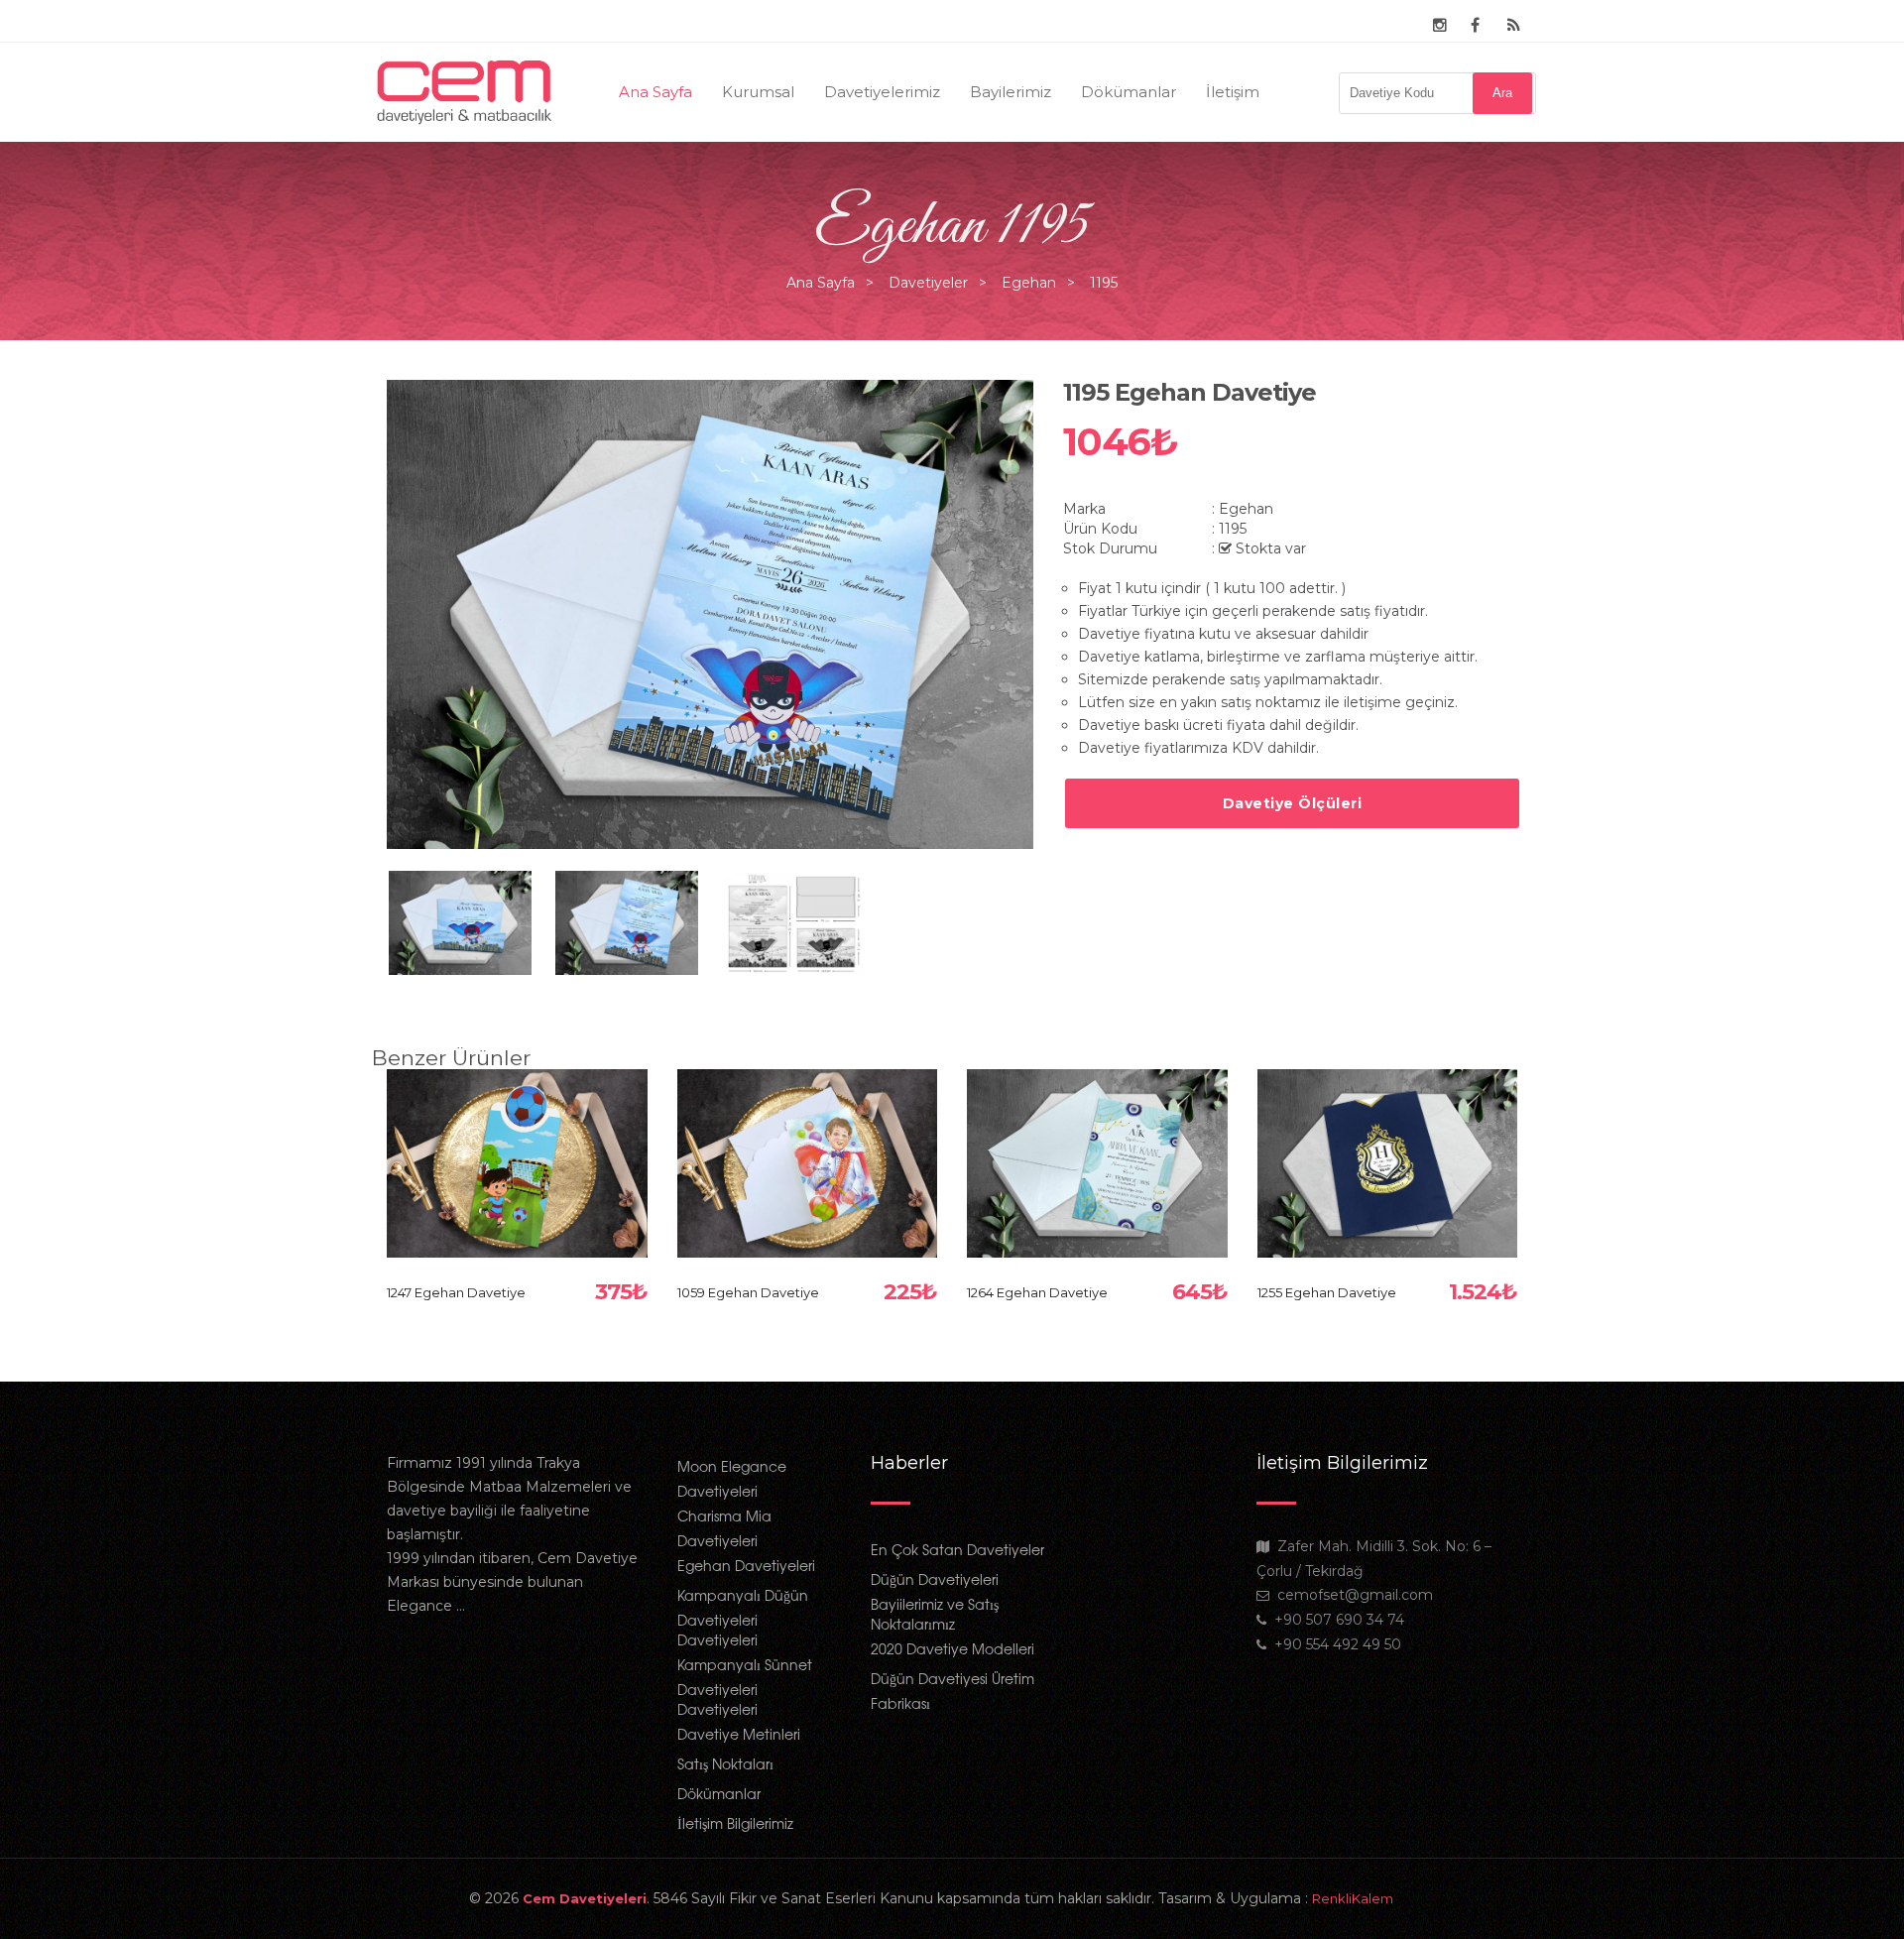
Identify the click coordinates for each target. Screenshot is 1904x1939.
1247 (517, 1142)
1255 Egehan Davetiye (1327, 1292)
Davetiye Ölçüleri (1293, 803)
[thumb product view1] (460, 922)
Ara (1502, 93)
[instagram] (1440, 26)
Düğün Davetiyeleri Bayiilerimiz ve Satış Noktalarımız (935, 1601)
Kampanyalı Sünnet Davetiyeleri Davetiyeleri (745, 1687)
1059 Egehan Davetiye (748, 1292)
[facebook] (1475, 26)
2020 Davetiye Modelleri (952, 1648)
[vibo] (1514, 26)
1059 (807, 1142)
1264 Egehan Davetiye (1037, 1292)
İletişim (1233, 92)
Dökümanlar (1129, 92)
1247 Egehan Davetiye (456, 1292)
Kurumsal (758, 92)
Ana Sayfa (655, 92)
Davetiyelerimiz (882, 92)
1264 (1097, 1142)
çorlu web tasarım (1373, 1898)
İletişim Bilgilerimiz (735, 1823)
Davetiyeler (928, 283)
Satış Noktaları (725, 1763)
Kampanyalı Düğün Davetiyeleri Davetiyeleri (743, 1617)
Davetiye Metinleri (739, 1734)
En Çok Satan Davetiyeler (957, 1549)
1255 (1387, 1142)
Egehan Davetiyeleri (746, 1565)
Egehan (1029, 283)
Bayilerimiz (1011, 92)
